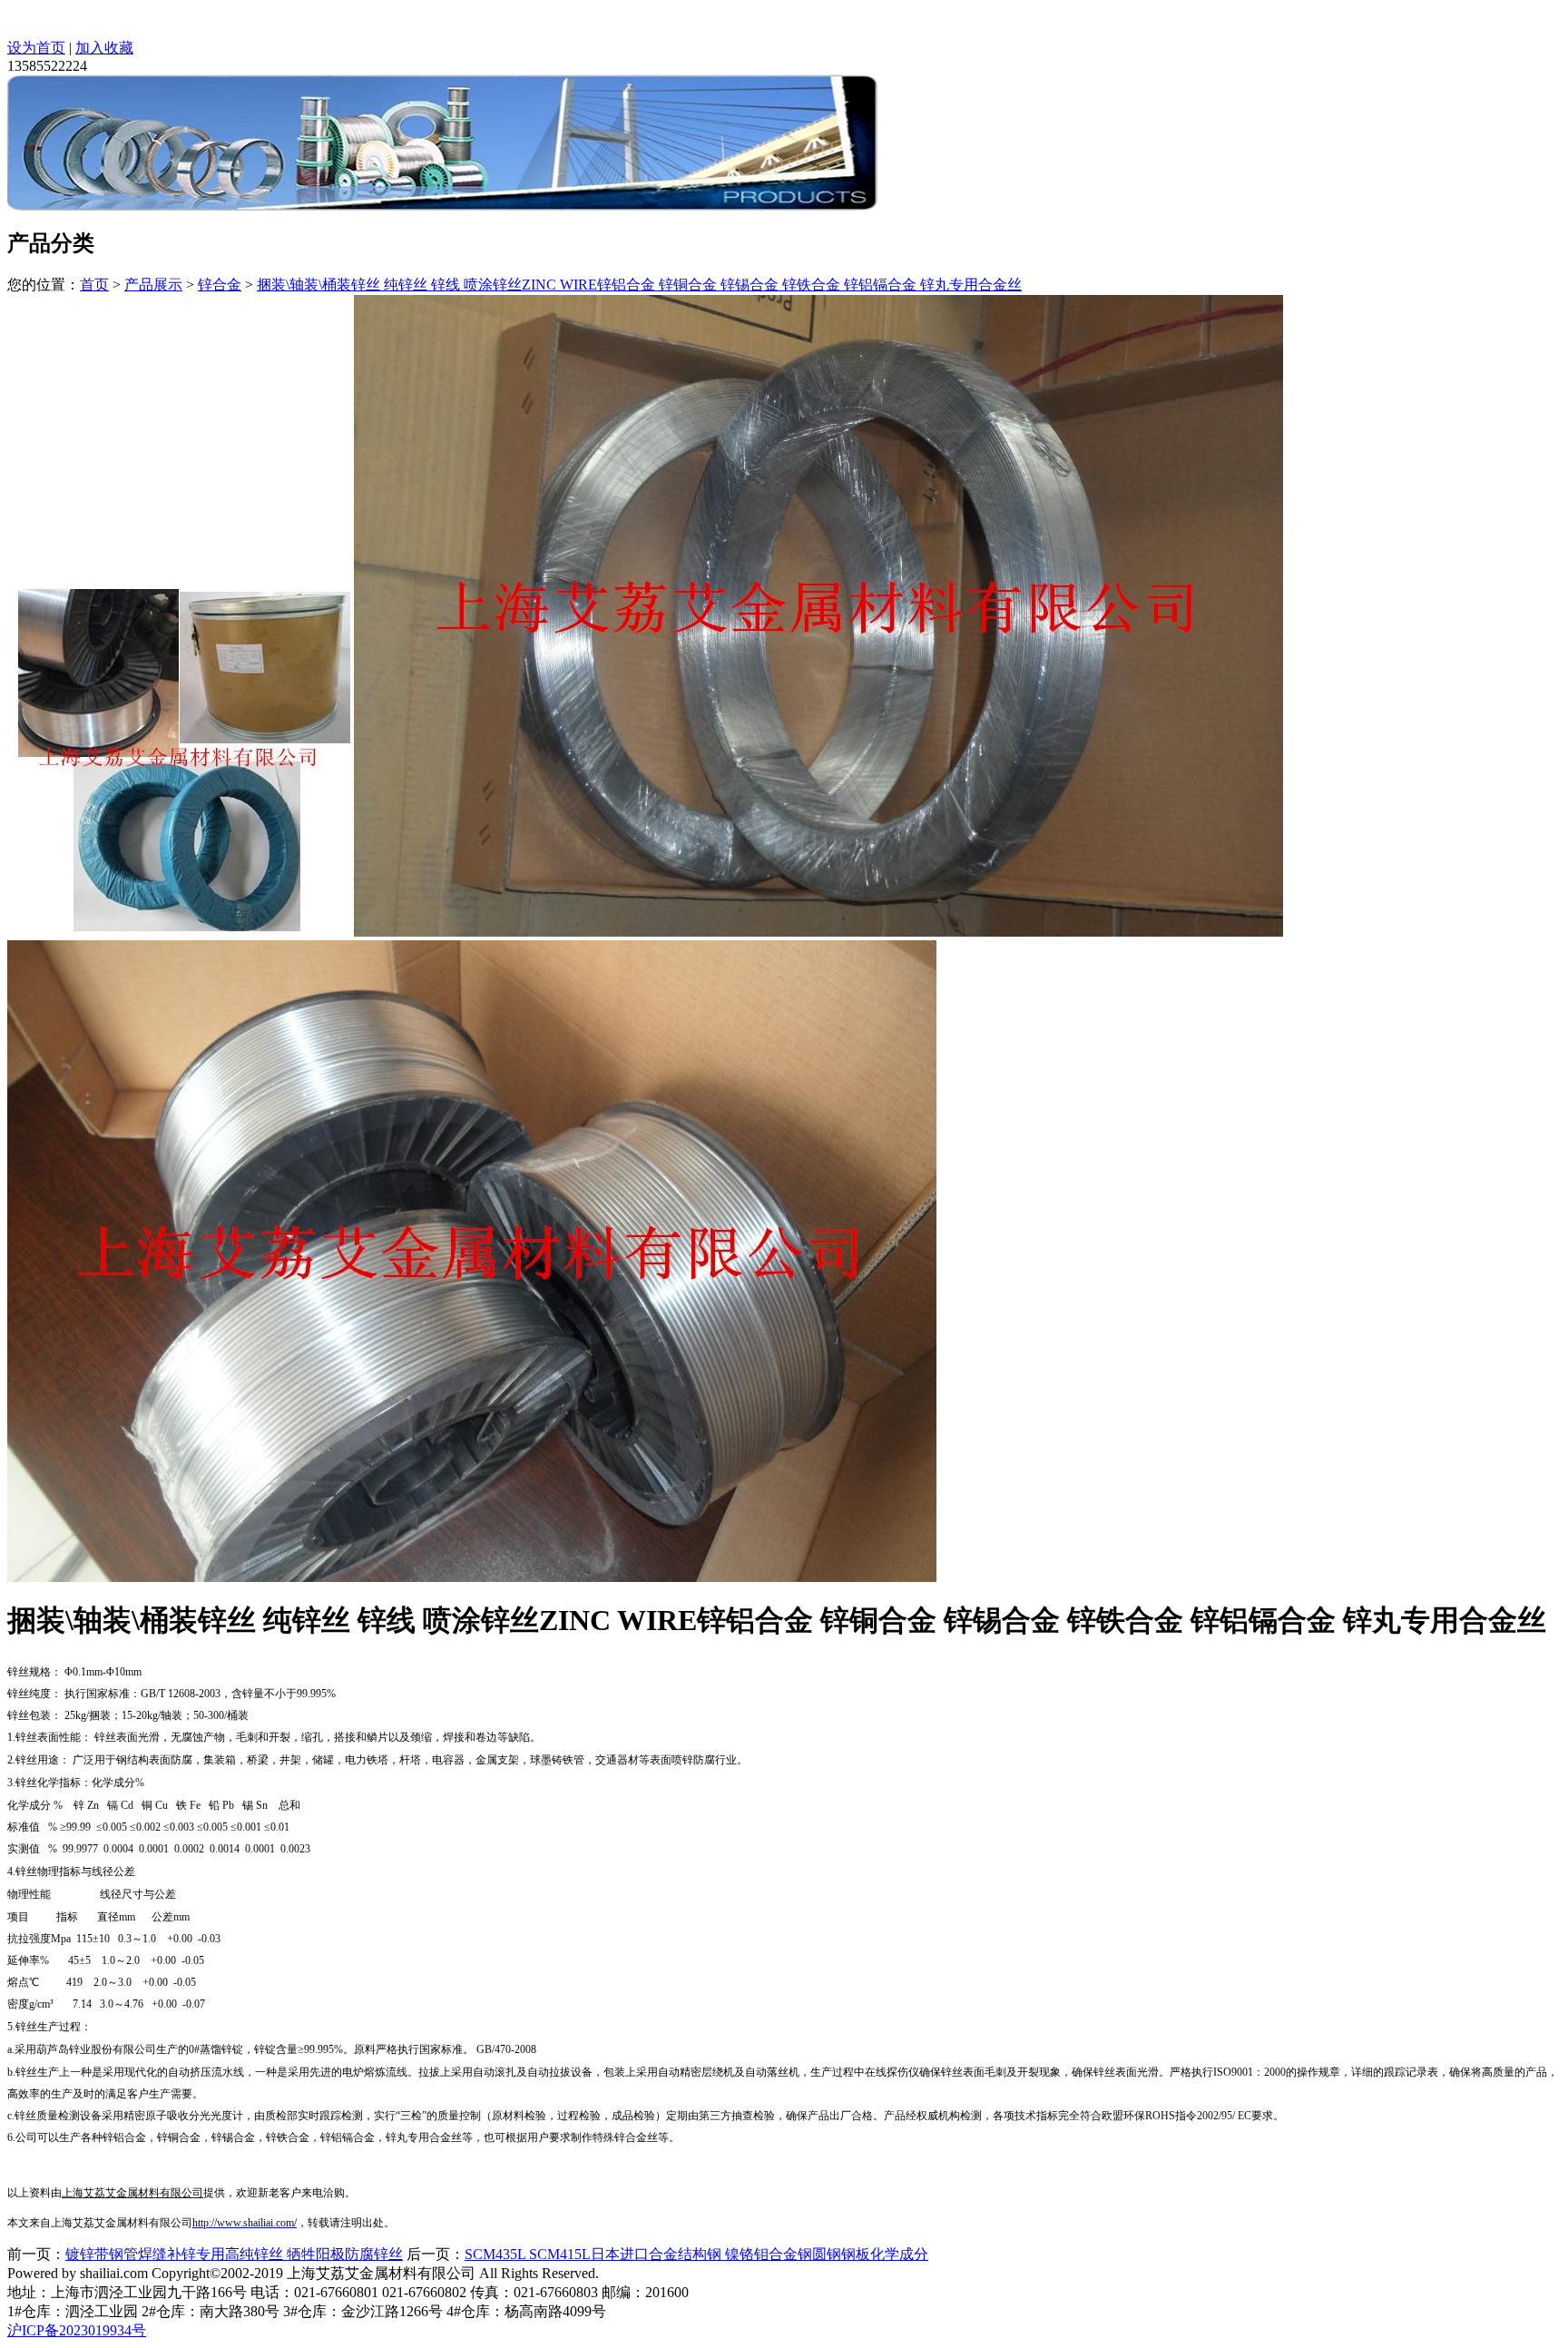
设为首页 (36, 48)
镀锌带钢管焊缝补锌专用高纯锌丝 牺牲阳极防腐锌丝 (234, 2254)
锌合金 (220, 285)
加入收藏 (104, 48)
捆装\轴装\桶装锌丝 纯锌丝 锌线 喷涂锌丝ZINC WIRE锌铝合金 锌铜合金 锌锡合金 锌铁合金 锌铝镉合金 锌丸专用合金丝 (639, 285)
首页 (94, 285)
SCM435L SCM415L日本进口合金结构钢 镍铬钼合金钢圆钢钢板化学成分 (696, 2254)
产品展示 (153, 285)
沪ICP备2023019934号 (77, 2330)
